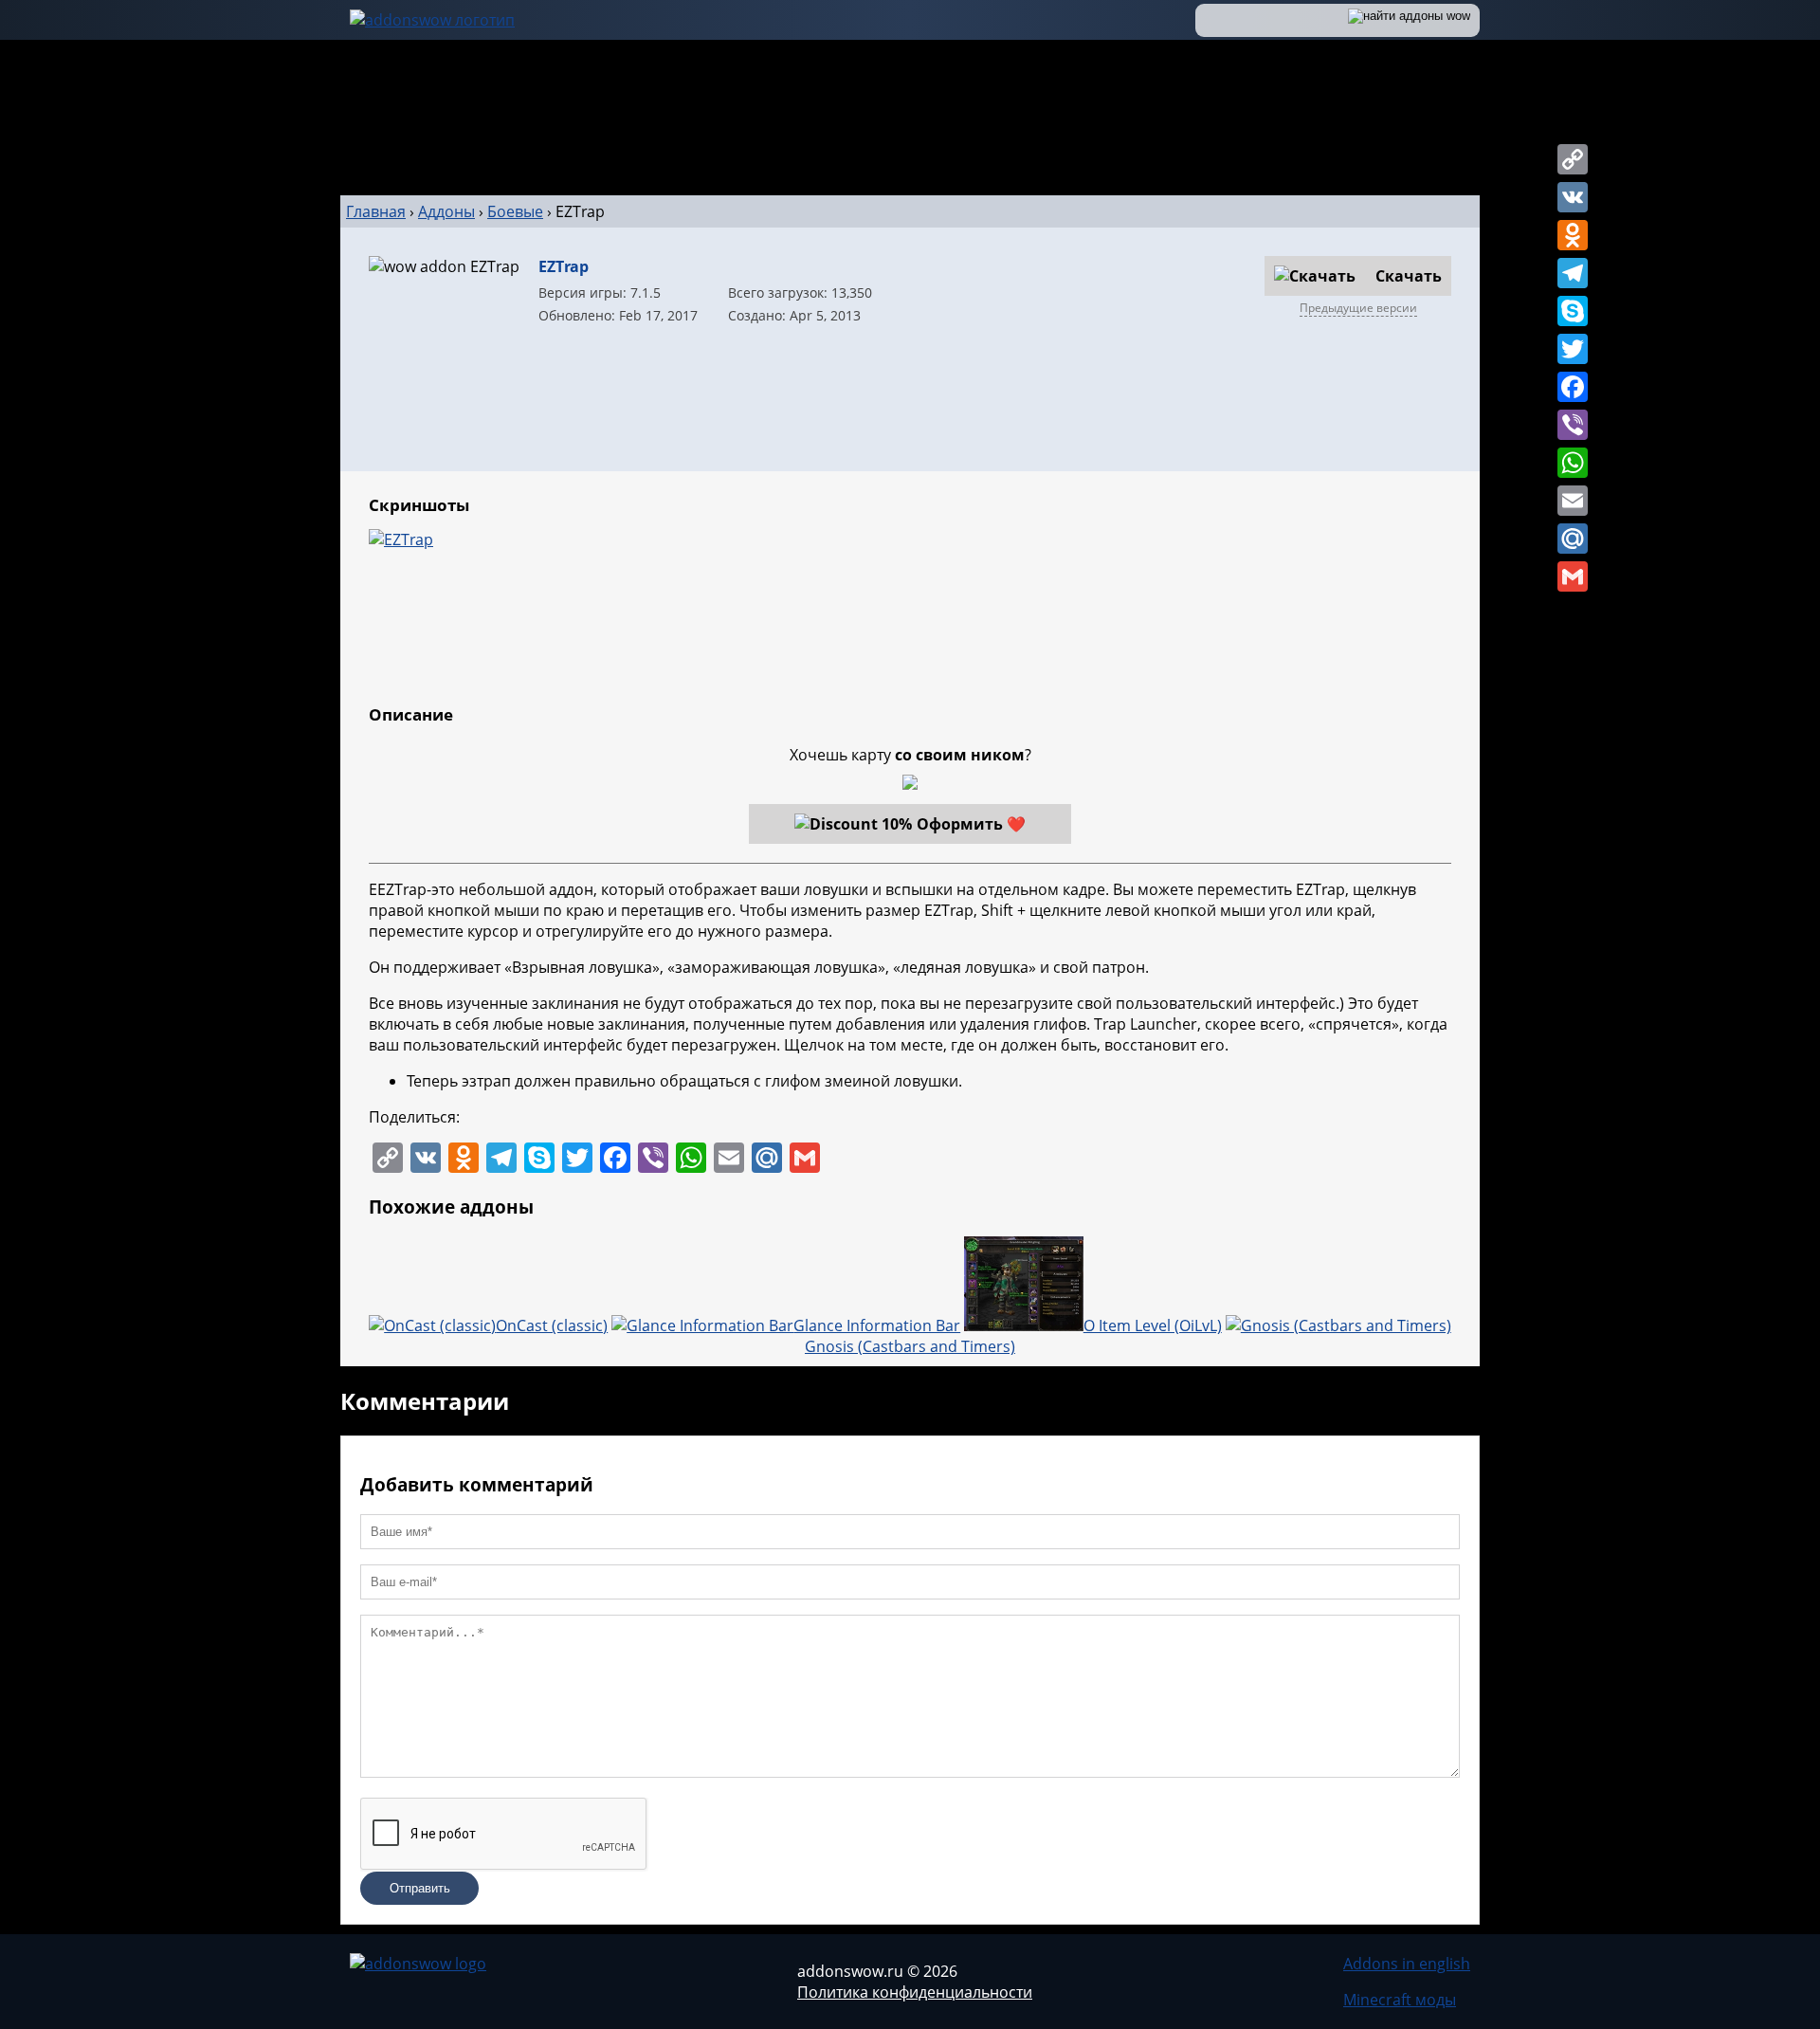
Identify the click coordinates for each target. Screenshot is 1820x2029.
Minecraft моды (1400, 2000)
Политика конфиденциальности (915, 1992)
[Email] (1573, 501)
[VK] (1573, 197)
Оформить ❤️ (971, 824)
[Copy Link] (1573, 159)
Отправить (420, 1888)
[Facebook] (1573, 387)
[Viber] (1573, 425)
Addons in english (1407, 1964)
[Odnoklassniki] (1573, 235)
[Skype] (1573, 311)
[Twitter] (1573, 349)
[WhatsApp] (1573, 463)
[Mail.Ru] (1573, 539)
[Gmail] (1573, 576)
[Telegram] (1573, 273)
